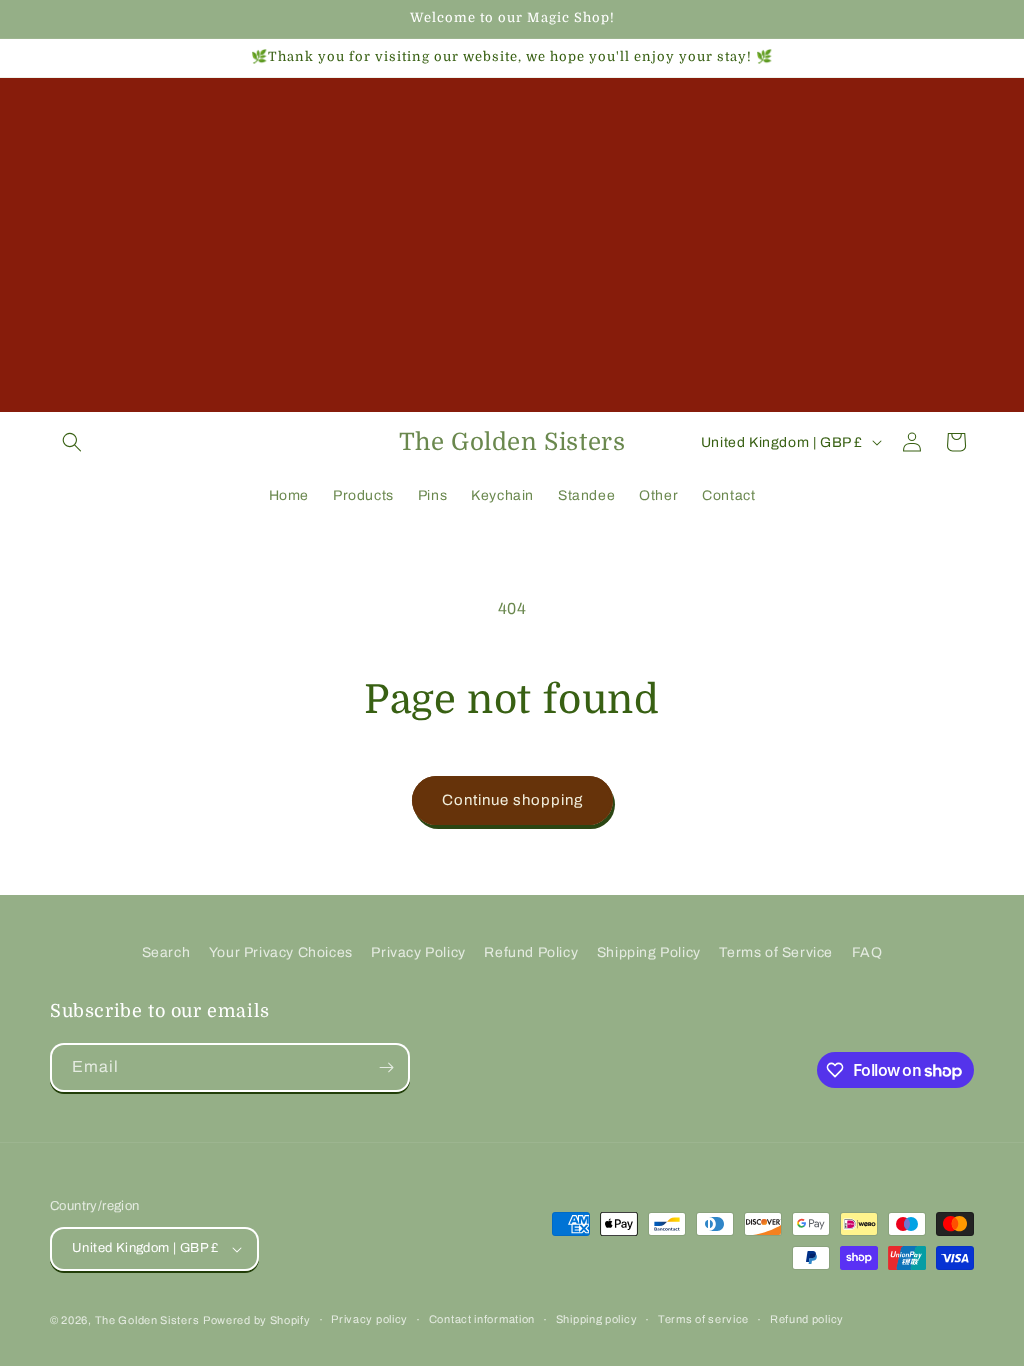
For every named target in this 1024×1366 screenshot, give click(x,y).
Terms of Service (776, 952)
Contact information (482, 1319)
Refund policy (807, 1319)
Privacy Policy (418, 952)
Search (166, 952)
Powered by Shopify (257, 1320)
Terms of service (703, 1319)
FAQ (867, 952)
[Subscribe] (386, 1067)
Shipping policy (597, 1319)
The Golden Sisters (147, 1320)
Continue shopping (512, 800)
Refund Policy (531, 952)
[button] (72, 442)
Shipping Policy (649, 952)
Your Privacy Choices (281, 952)
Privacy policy (369, 1319)
